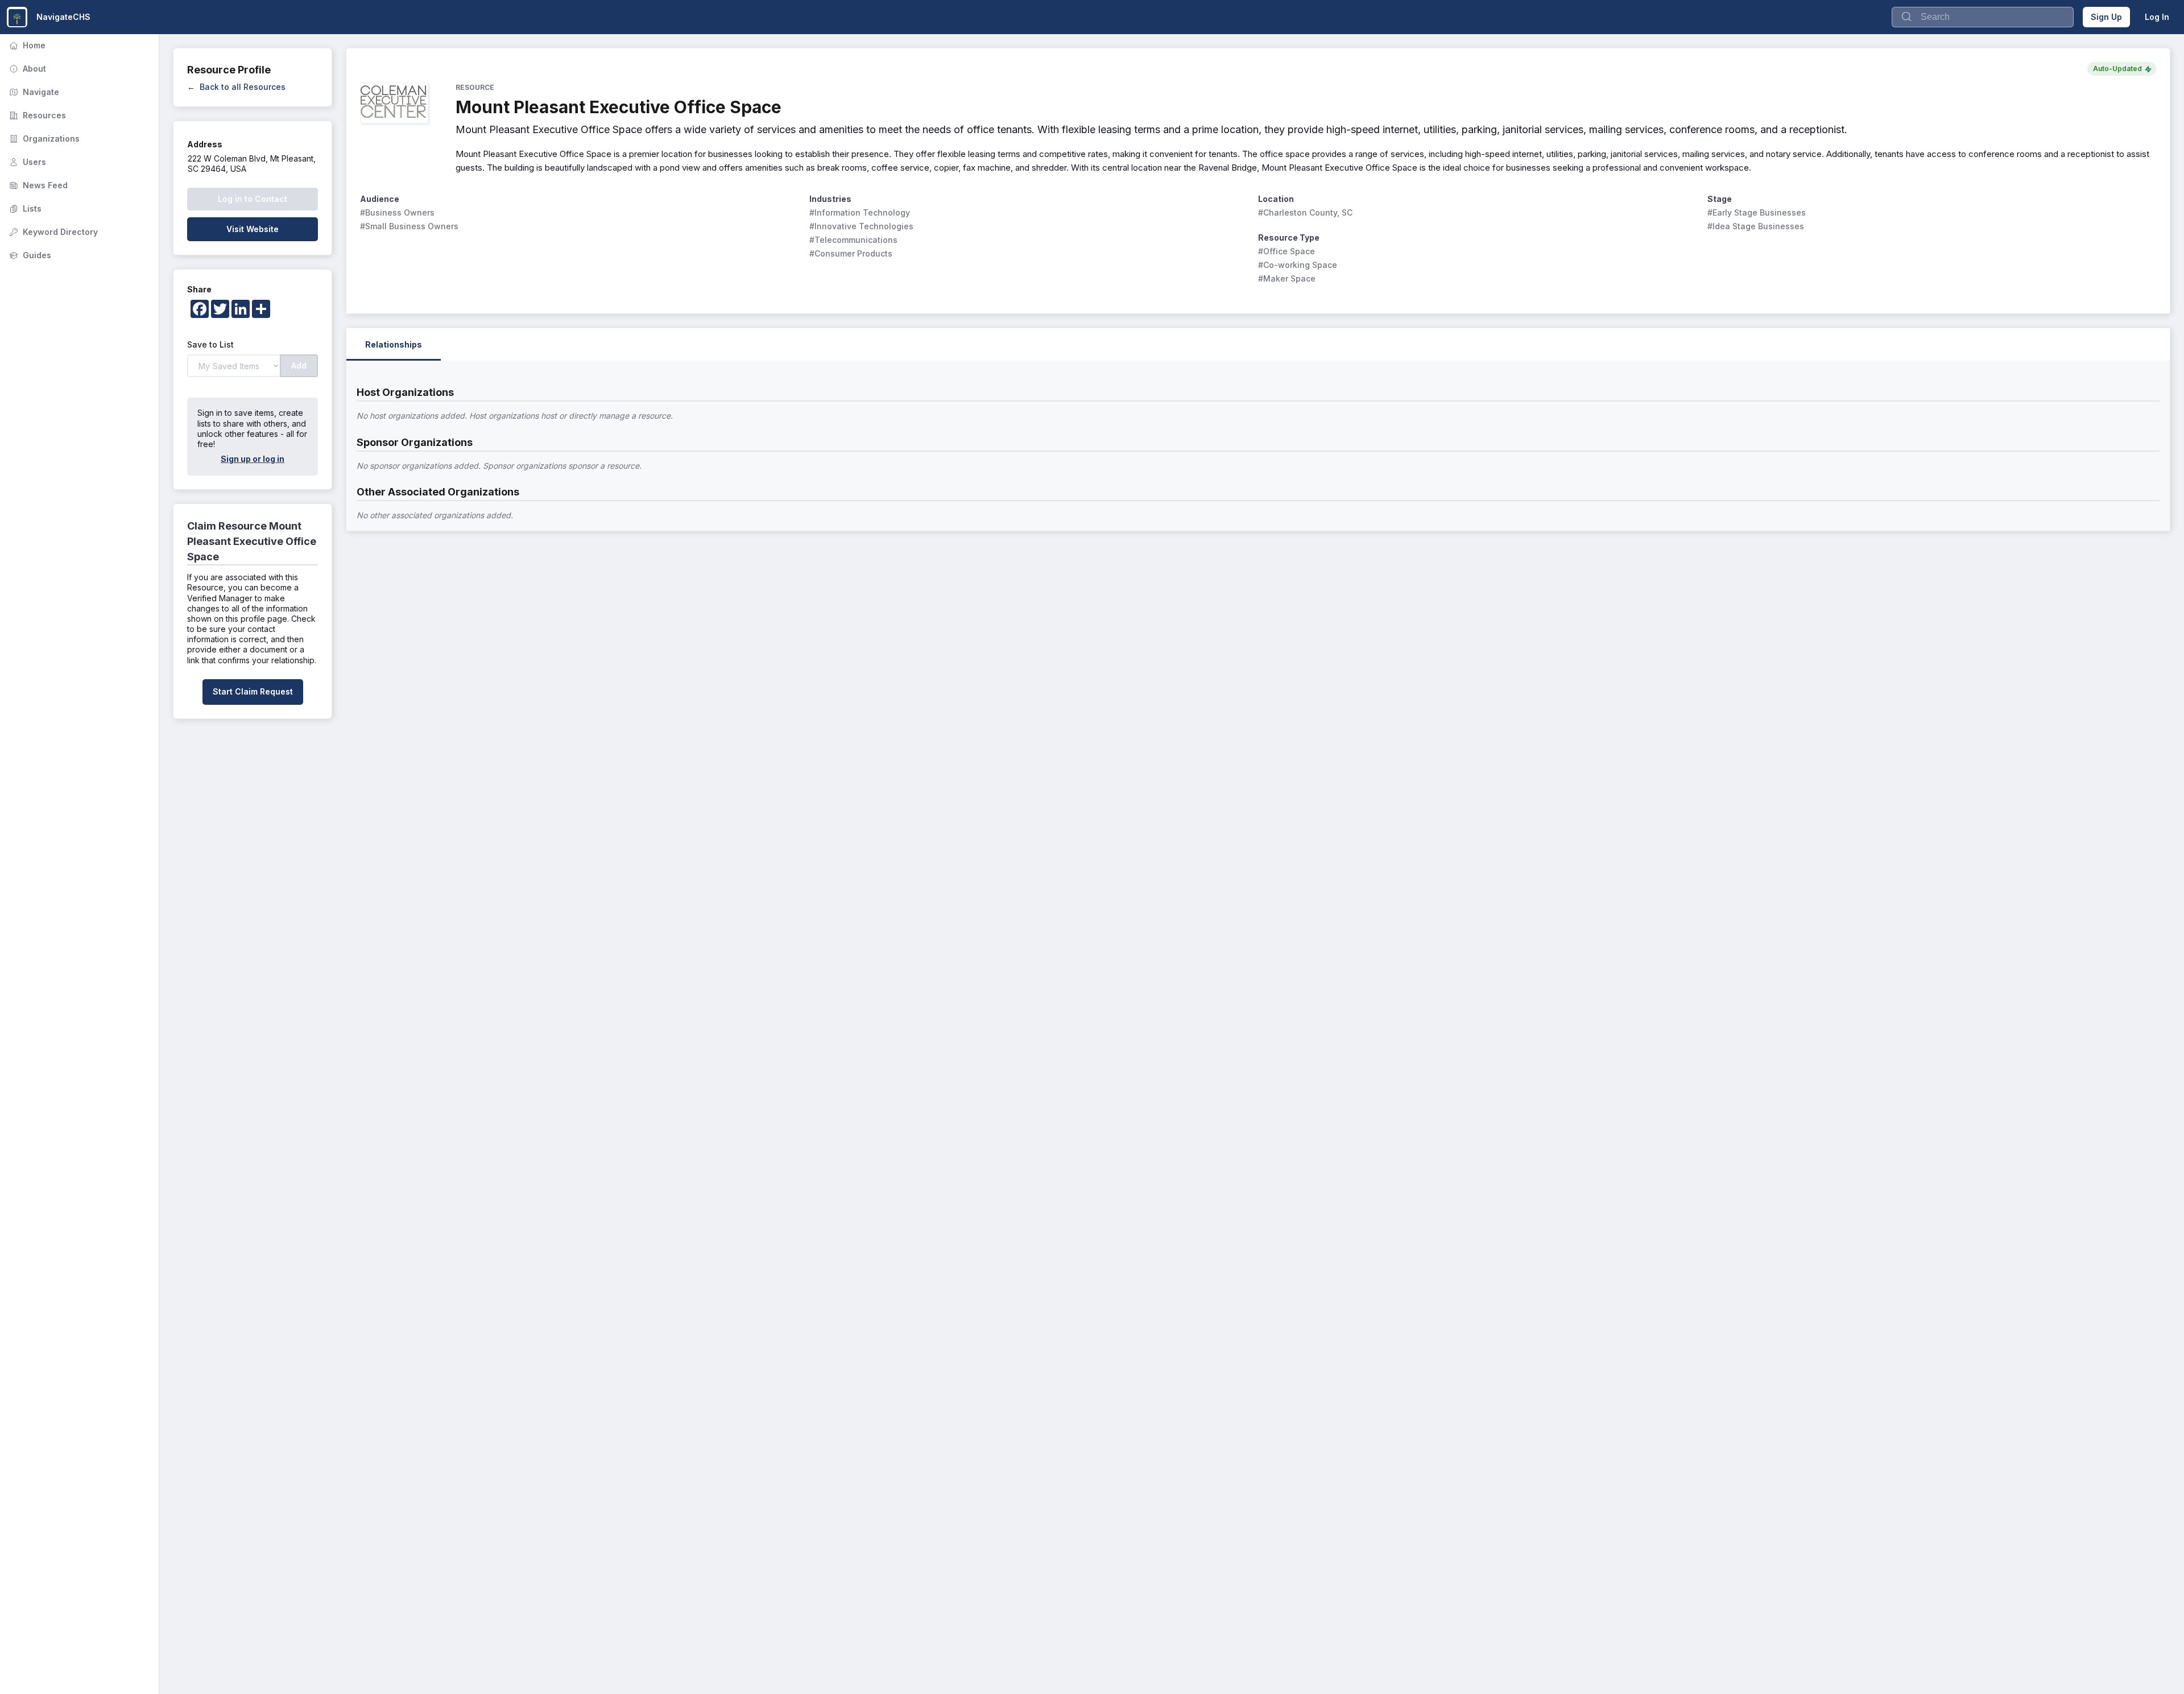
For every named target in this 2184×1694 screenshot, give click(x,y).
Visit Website (253, 229)
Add (299, 365)
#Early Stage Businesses (1757, 212)
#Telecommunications (853, 240)
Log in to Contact (253, 199)
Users (26, 162)
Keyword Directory (52, 232)
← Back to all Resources (236, 87)
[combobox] (1983, 17)
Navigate (33, 92)
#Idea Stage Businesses (1756, 226)
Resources (36, 115)
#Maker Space (1287, 278)
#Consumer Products (851, 253)
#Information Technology (860, 212)
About (26, 69)
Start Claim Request (253, 691)
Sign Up (2106, 17)
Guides (29, 255)
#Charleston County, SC (1305, 212)
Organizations (43, 139)
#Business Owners (397, 212)
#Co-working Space (1298, 265)
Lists (24, 208)
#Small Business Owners (409, 226)
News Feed (37, 185)
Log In (2157, 17)
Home (26, 45)
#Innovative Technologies (861, 226)
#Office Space (1287, 251)
